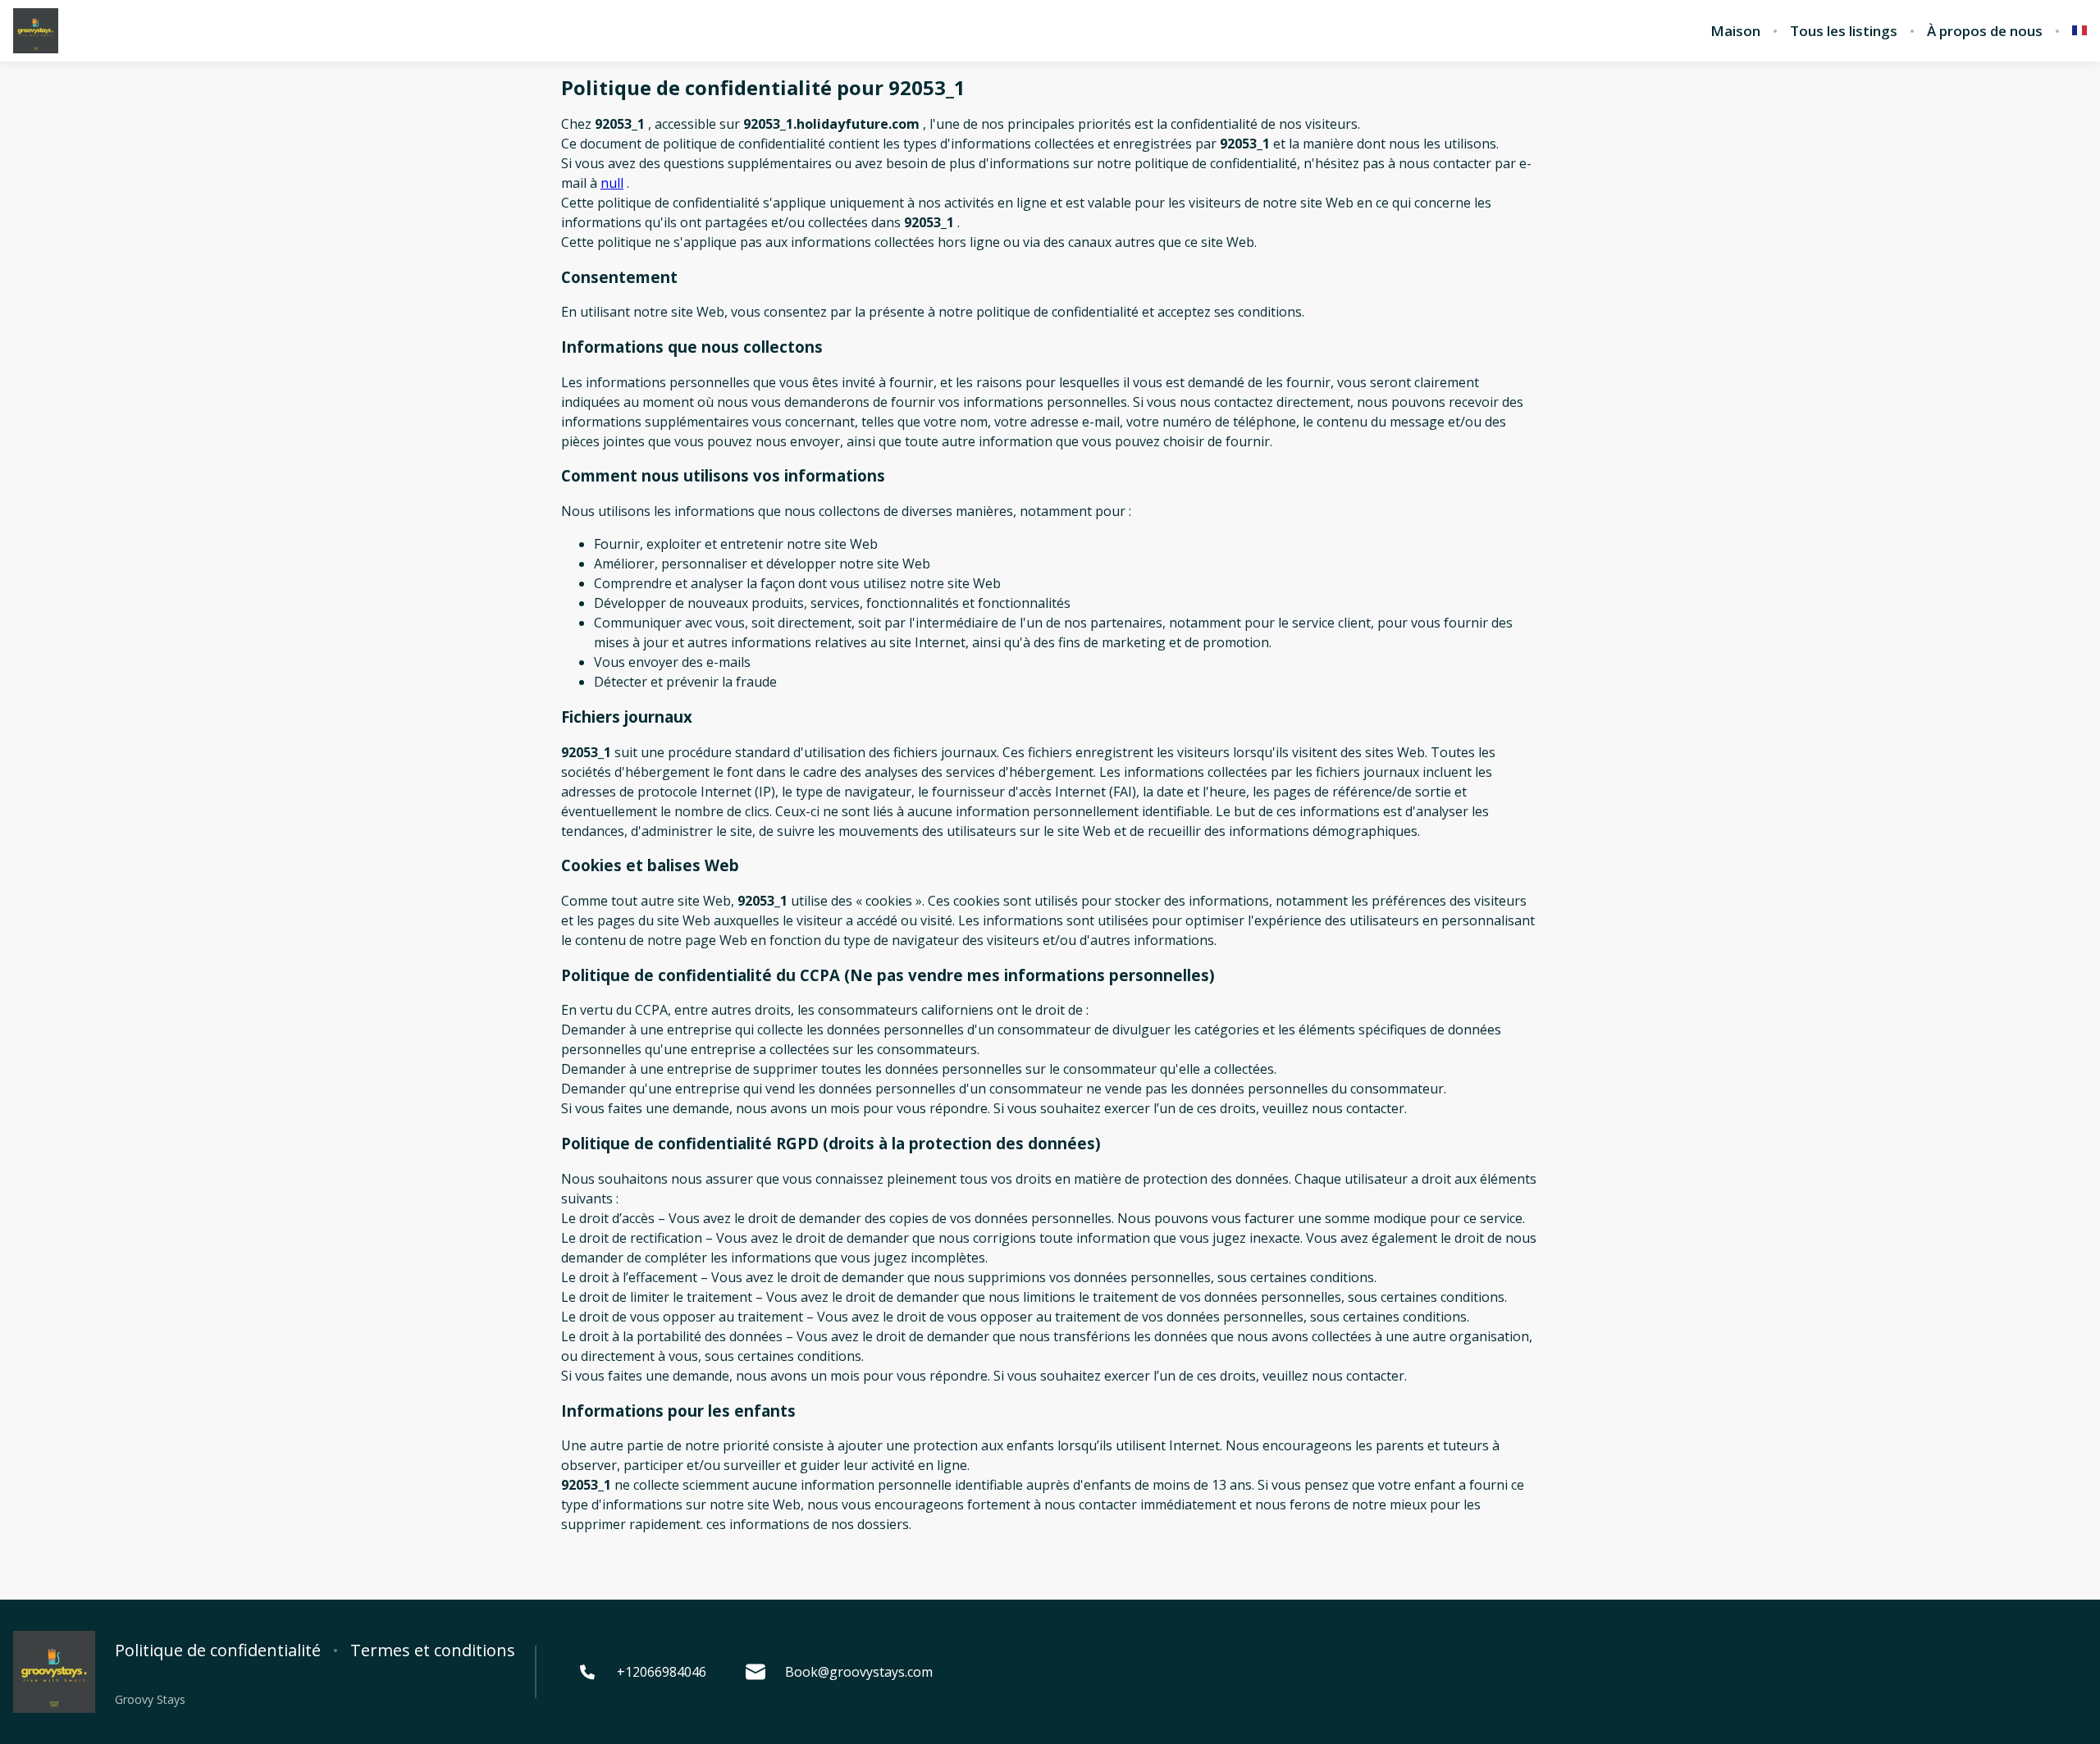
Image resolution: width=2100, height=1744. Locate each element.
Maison (1735, 31)
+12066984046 (662, 1672)
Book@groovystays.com (859, 1672)
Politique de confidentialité (218, 1650)
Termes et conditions (433, 1650)
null (612, 183)
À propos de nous (1985, 31)
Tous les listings (1844, 31)
